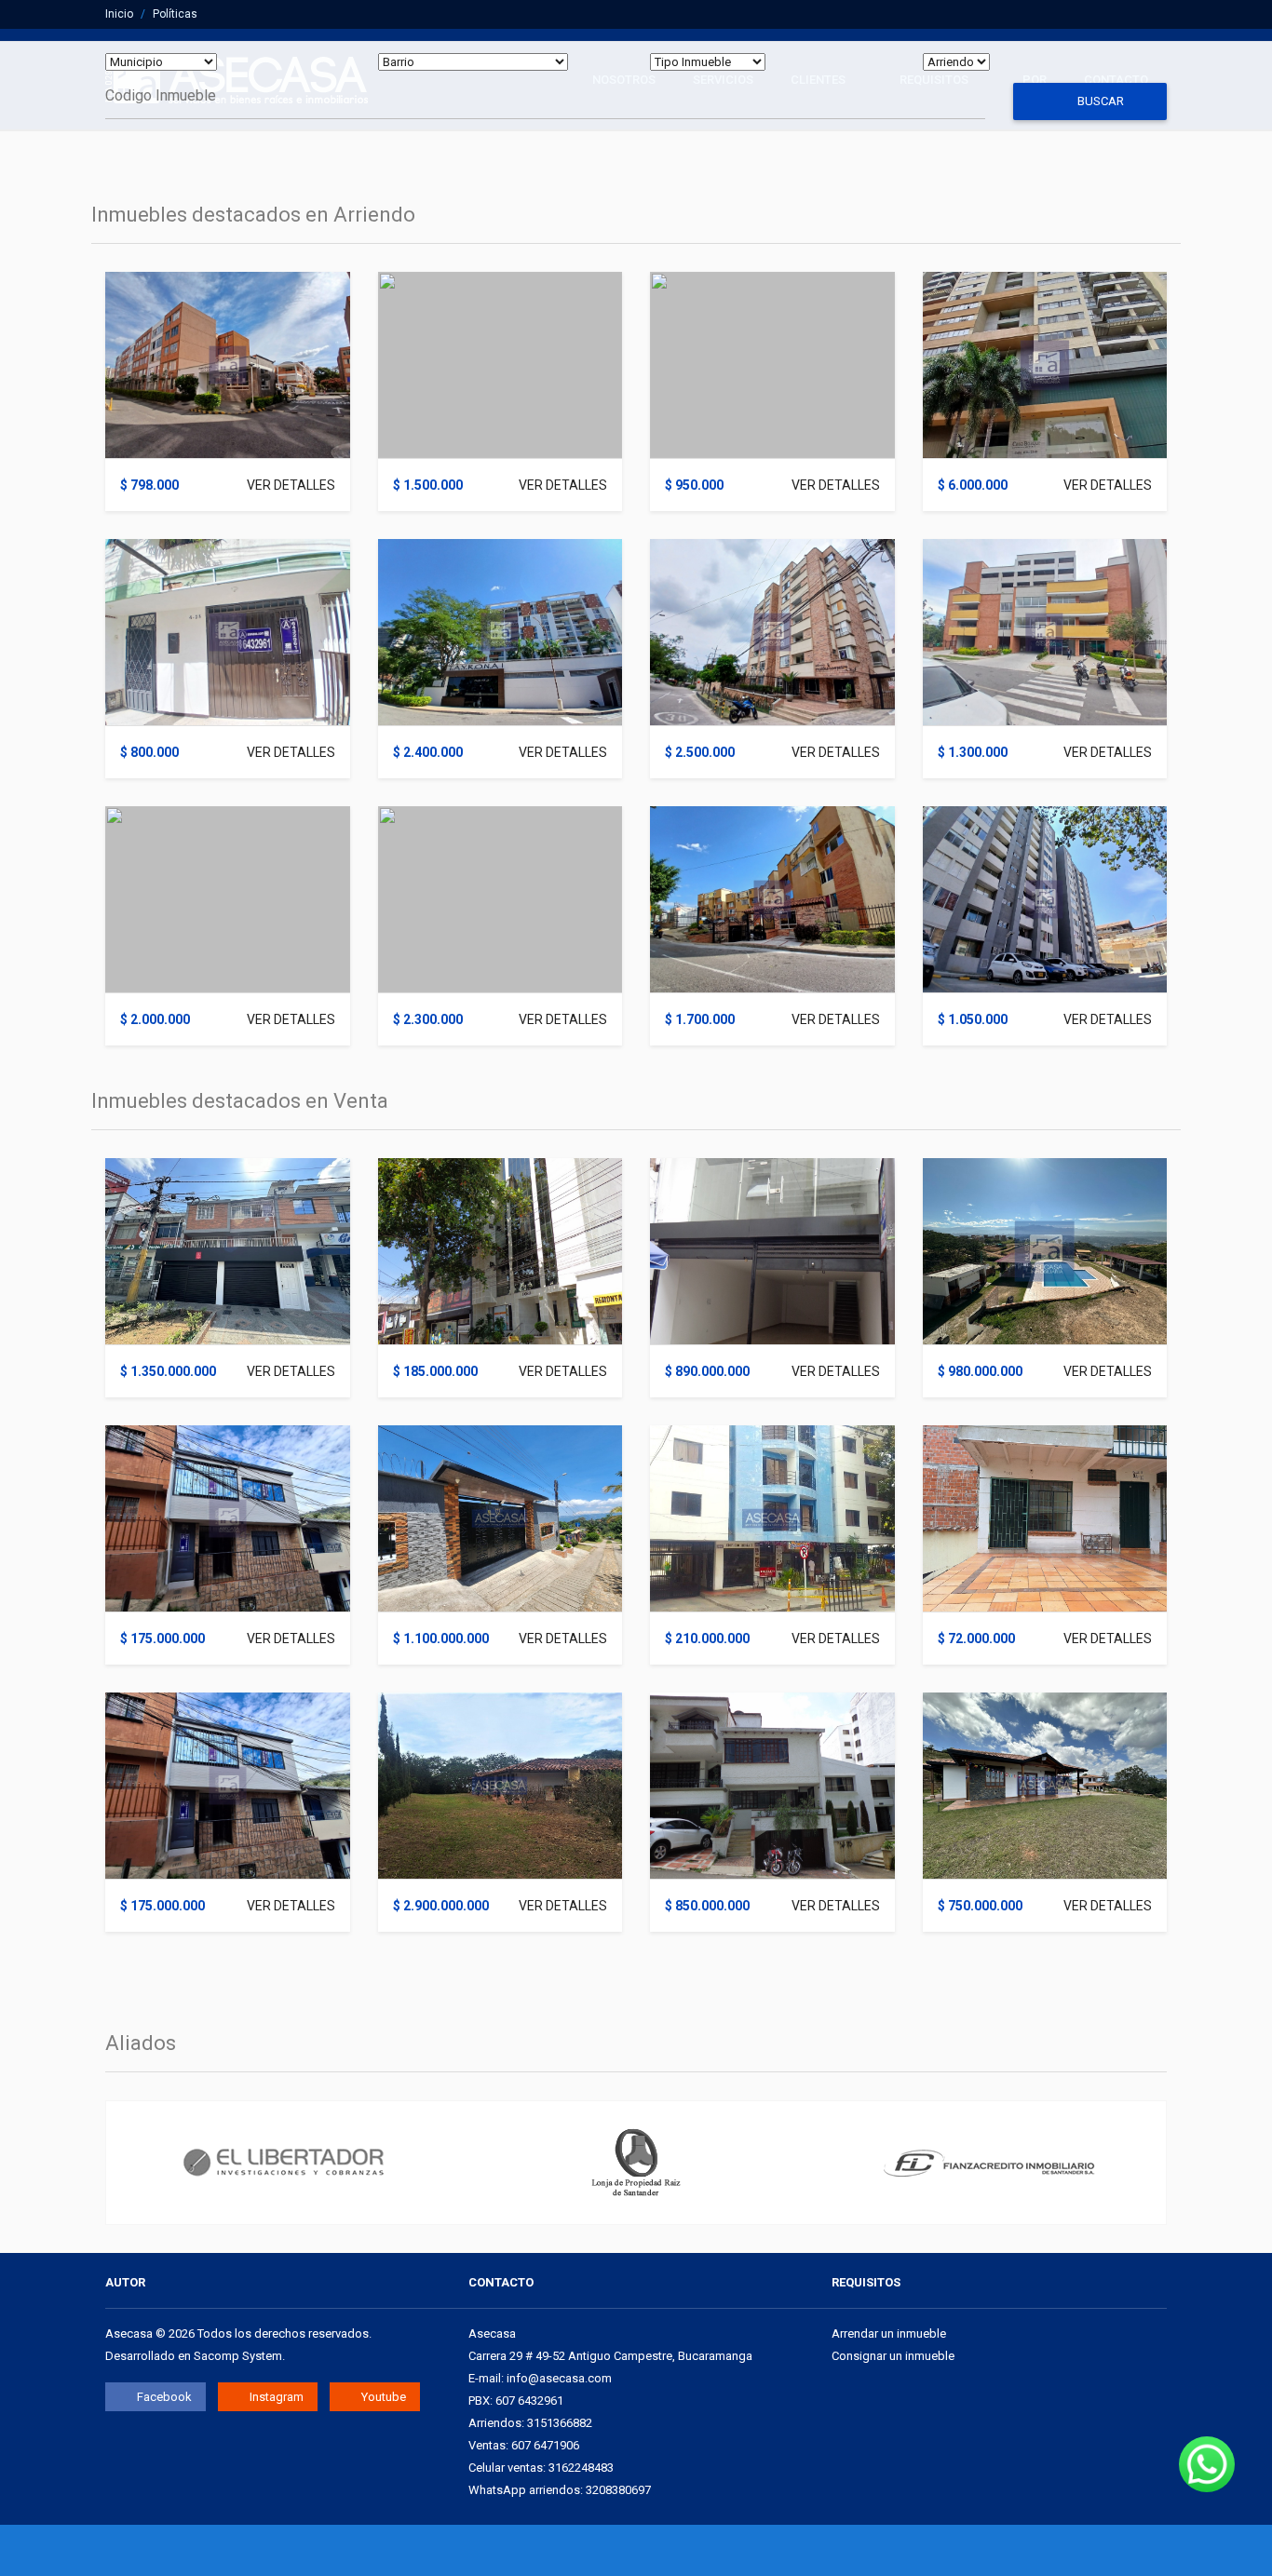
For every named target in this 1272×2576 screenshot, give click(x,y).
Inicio (119, 14)
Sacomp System (238, 2356)
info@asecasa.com (559, 2378)
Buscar (1099, 101)
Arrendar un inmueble (889, 2333)
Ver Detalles (291, 485)
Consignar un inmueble (893, 2356)
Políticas (175, 14)
